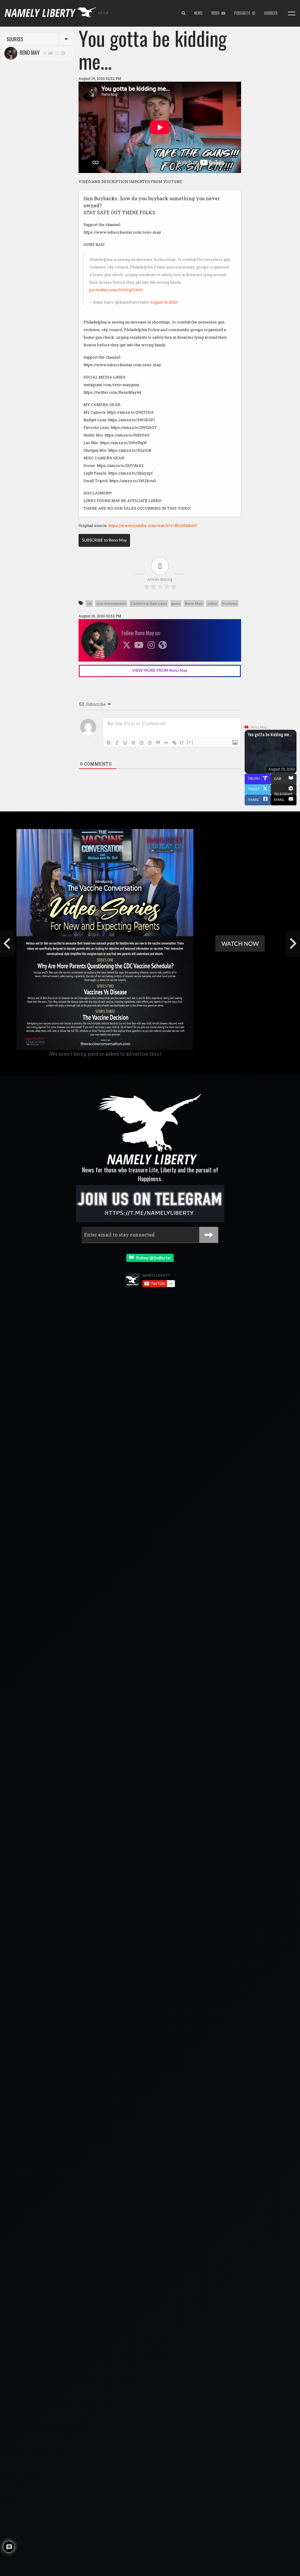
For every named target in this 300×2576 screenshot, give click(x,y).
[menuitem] (184, 13)
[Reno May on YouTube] (51, 53)
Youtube (230, 603)
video (212, 603)
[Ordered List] (142, 743)
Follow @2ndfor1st (152, 1258)
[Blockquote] (158, 743)
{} (182, 742)
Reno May (28, 52)
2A (89, 603)
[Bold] (109, 743)
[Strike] (133, 743)
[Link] (174, 743)
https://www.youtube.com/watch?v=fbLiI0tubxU (153, 525)
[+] (190, 742)
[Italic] (117, 743)
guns (176, 603)
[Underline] (125, 743)
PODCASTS (243, 13)
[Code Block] (166, 743)
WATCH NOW (240, 943)
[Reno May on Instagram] (57, 53)
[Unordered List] (150, 743)
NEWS (198, 13)
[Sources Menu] (292, 13)
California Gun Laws (149, 603)
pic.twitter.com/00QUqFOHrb (116, 290)
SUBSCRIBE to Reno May (104, 540)
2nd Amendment (111, 603)
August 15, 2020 (164, 302)
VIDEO (216, 13)
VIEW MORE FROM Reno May (160, 670)
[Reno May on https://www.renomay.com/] (63, 53)
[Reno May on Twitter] (45, 53)
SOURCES (271, 13)
